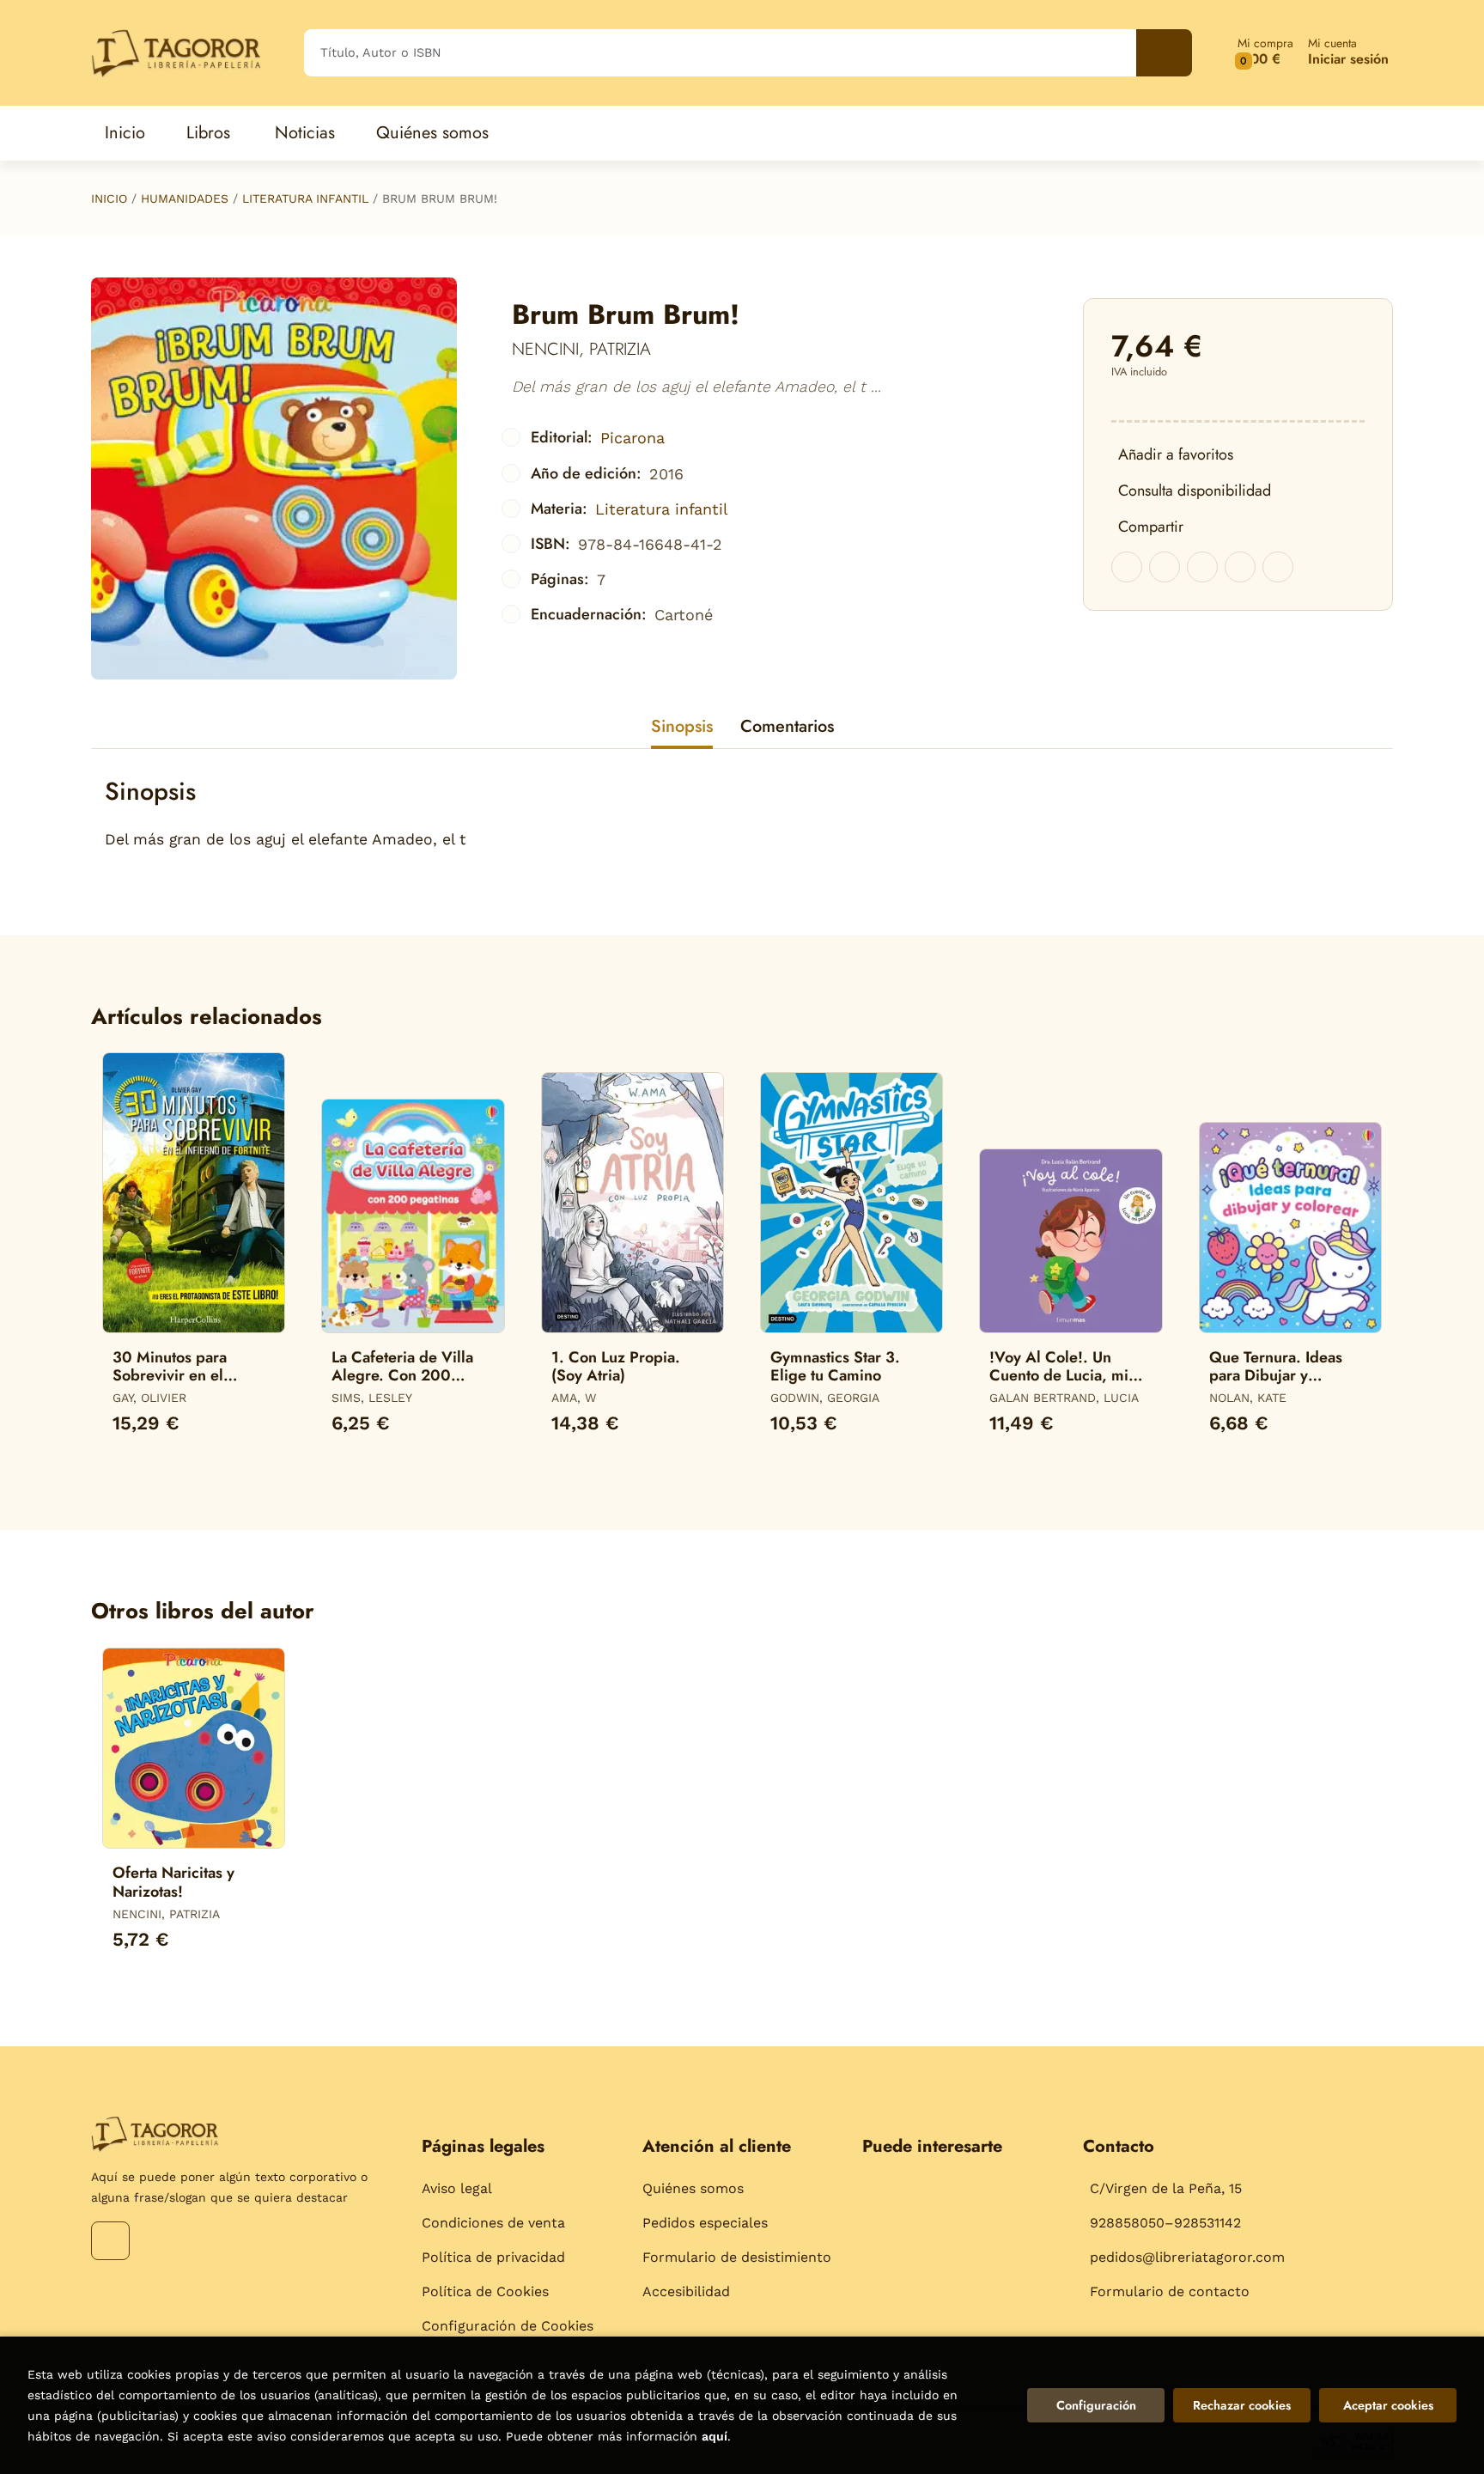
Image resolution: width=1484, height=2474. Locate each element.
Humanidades (185, 198)
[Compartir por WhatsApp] (1202, 567)
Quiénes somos (693, 2188)
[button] (1265, 53)
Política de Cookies (485, 2291)
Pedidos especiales (705, 2223)
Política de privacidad (493, 2257)
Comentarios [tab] (787, 726)
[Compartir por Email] (1240, 567)
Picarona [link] (633, 438)
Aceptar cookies (1388, 2405)
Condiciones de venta (493, 2223)
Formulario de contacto (1170, 2291)
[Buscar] (1164, 53)
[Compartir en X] (1165, 567)
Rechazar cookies (1242, 2405)
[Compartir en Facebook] (1127, 567)
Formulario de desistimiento (737, 2257)
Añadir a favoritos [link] (1176, 454)
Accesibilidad (686, 2291)
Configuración (1096, 2405)
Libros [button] (208, 133)
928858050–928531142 (1165, 2223)
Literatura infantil (305, 198)
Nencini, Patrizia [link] (581, 349)
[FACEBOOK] (110, 2241)
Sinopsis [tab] (682, 726)
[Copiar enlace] (1278, 567)
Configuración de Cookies (508, 2326)
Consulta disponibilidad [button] (1195, 491)
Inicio (109, 198)
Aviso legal (457, 2188)
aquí (715, 2436)
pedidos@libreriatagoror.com (1187, 2257)
